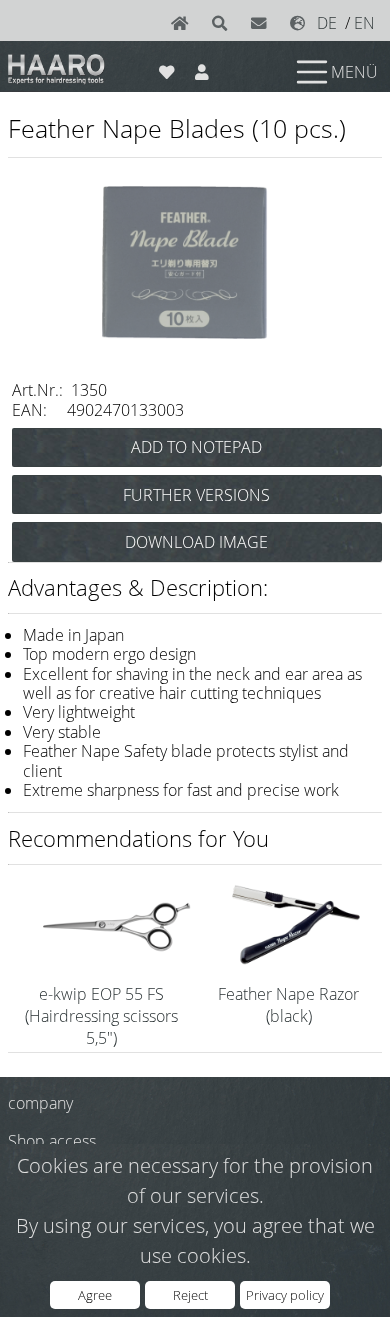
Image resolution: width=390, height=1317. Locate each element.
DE (327, 23)
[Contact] (263, 23)
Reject (190, 1295)
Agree (95, 1295)
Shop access (52, 1141)
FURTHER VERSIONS (196, 495)
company (40, 1103)
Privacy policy (285, 1295)
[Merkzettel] (166, 68)
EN (364, 23)
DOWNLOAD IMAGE (196, 542)
